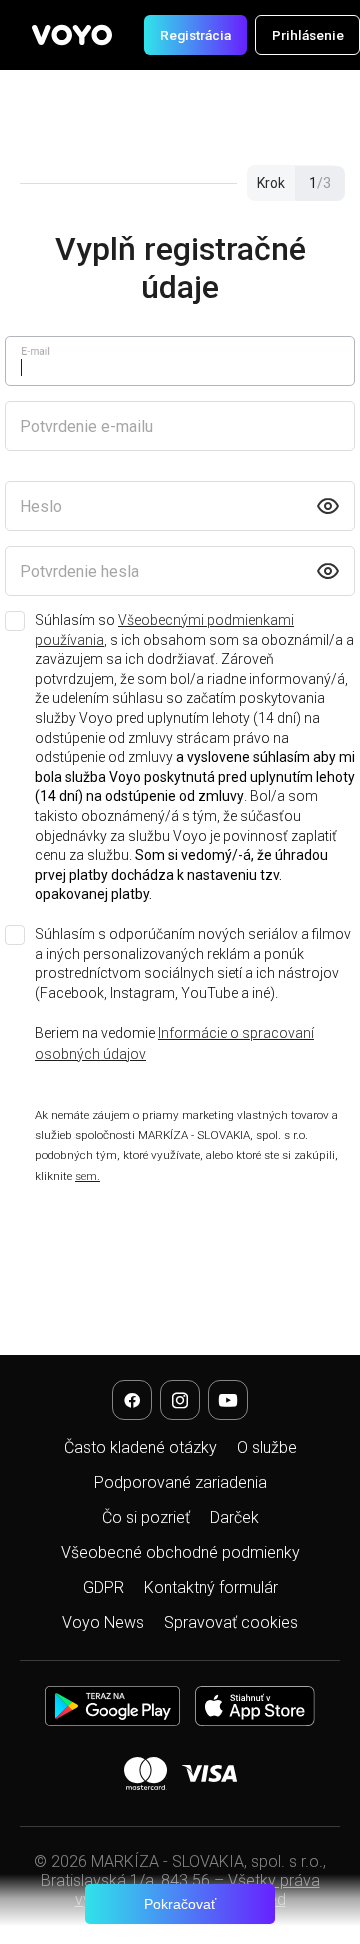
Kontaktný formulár (211, 1587)
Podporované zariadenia (180, 1482)
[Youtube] (228, 1400)
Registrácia (195, 35)
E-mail (35, 351)
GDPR (103, 1587)
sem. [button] (87, 1176)
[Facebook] (132, 1400)
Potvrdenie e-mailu (86, 426)
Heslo (41, 506)
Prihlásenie (308, 35)
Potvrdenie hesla (79, 571)
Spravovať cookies (231, 1622)
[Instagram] (180, 1400)
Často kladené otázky (140, 1447)
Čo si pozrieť (146, 1517)
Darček (234, 1517)
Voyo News (103, 1622)
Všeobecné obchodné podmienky (180, 1552)
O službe (267, 1447)
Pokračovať (180, 1904)
